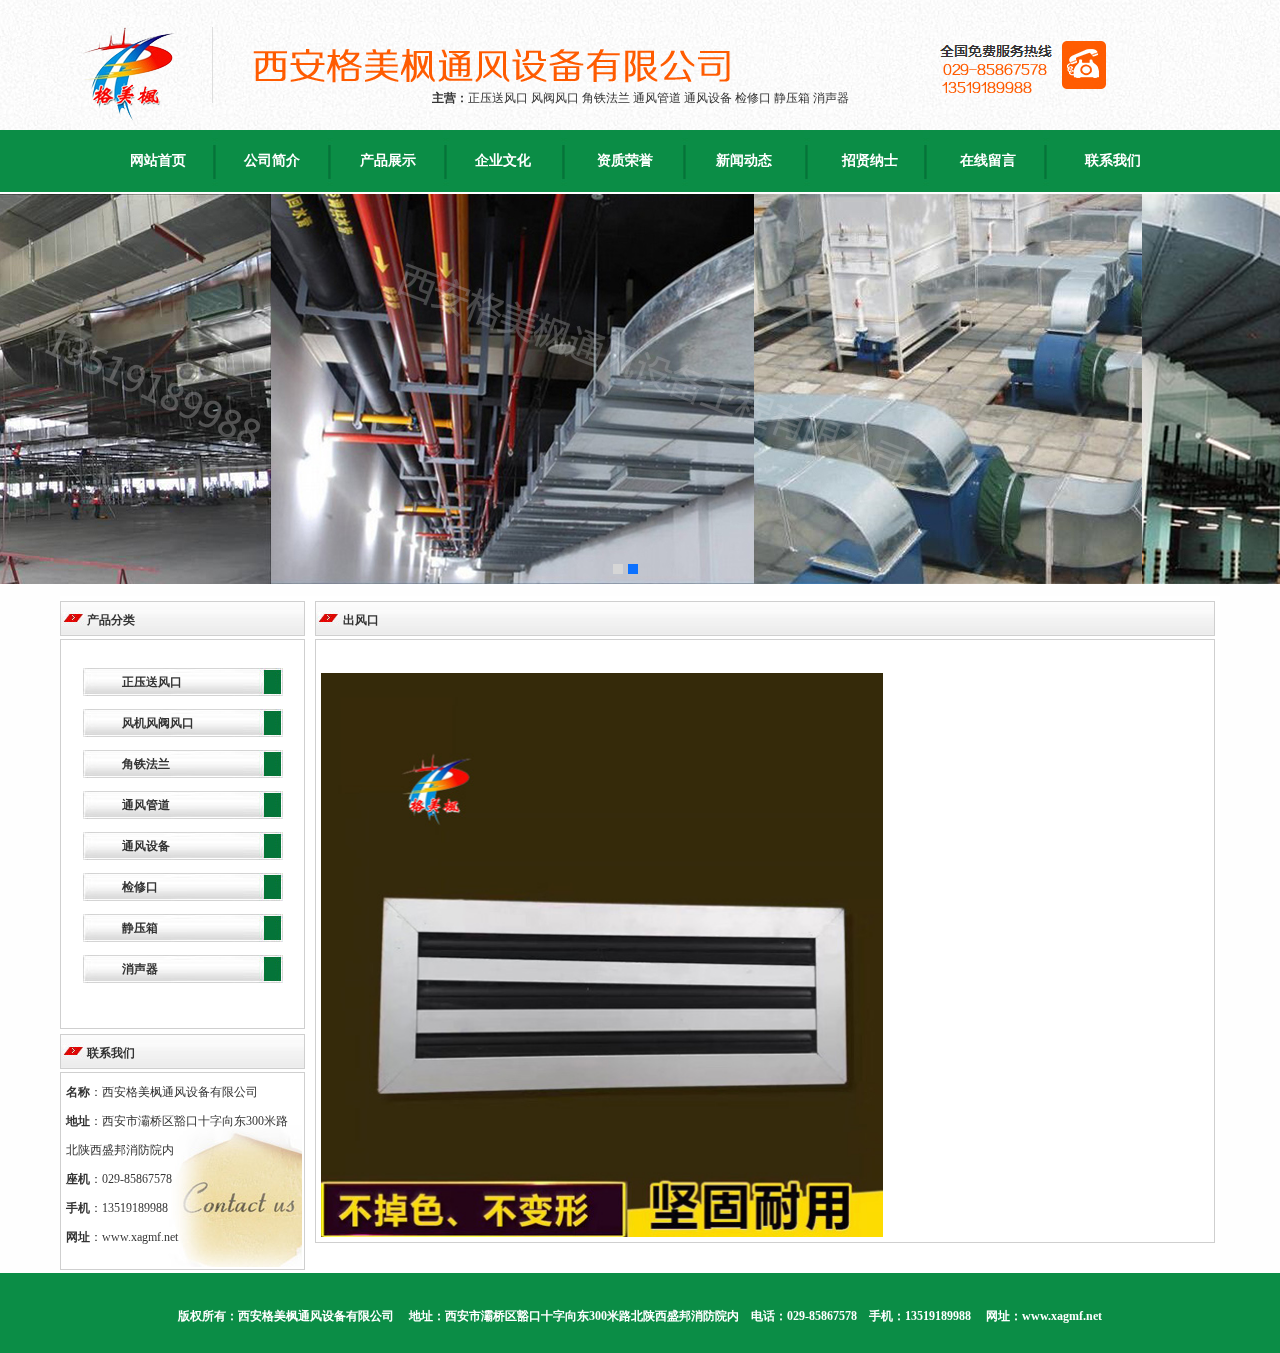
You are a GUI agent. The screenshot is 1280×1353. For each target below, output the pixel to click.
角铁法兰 (146, 764)
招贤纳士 (870, 160)
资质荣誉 (625, 160)
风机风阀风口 (158, 723)
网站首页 (158, 160)
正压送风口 (152, 682)
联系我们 (1113, 160)
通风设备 (146, 846)
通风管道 (146, 805)
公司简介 (272, 160)
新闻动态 (744, 160)
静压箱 (140, 928)
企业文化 (503, 160)
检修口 (140, 887)
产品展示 (388, 160)
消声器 (140, 969)
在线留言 (988, 160)
